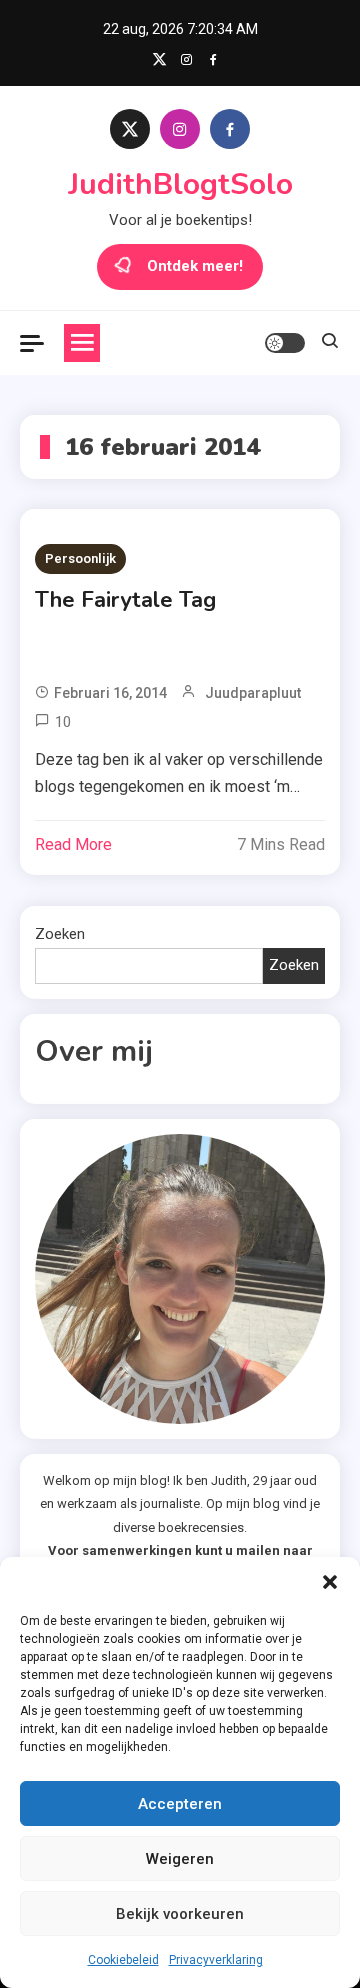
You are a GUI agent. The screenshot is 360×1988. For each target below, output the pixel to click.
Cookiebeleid (123, 1960)
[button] (330, 1582)
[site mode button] (285, 343)
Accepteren (180, 1804)
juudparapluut (253, 693)
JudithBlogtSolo (180, 184)
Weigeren (180, 1859)
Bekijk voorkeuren (180, 1914)
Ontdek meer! (195, 266)
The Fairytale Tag (125, 600)
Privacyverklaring (216, 1960)
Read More (73, 844)
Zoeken (60, 934)
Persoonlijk (80, 558)
